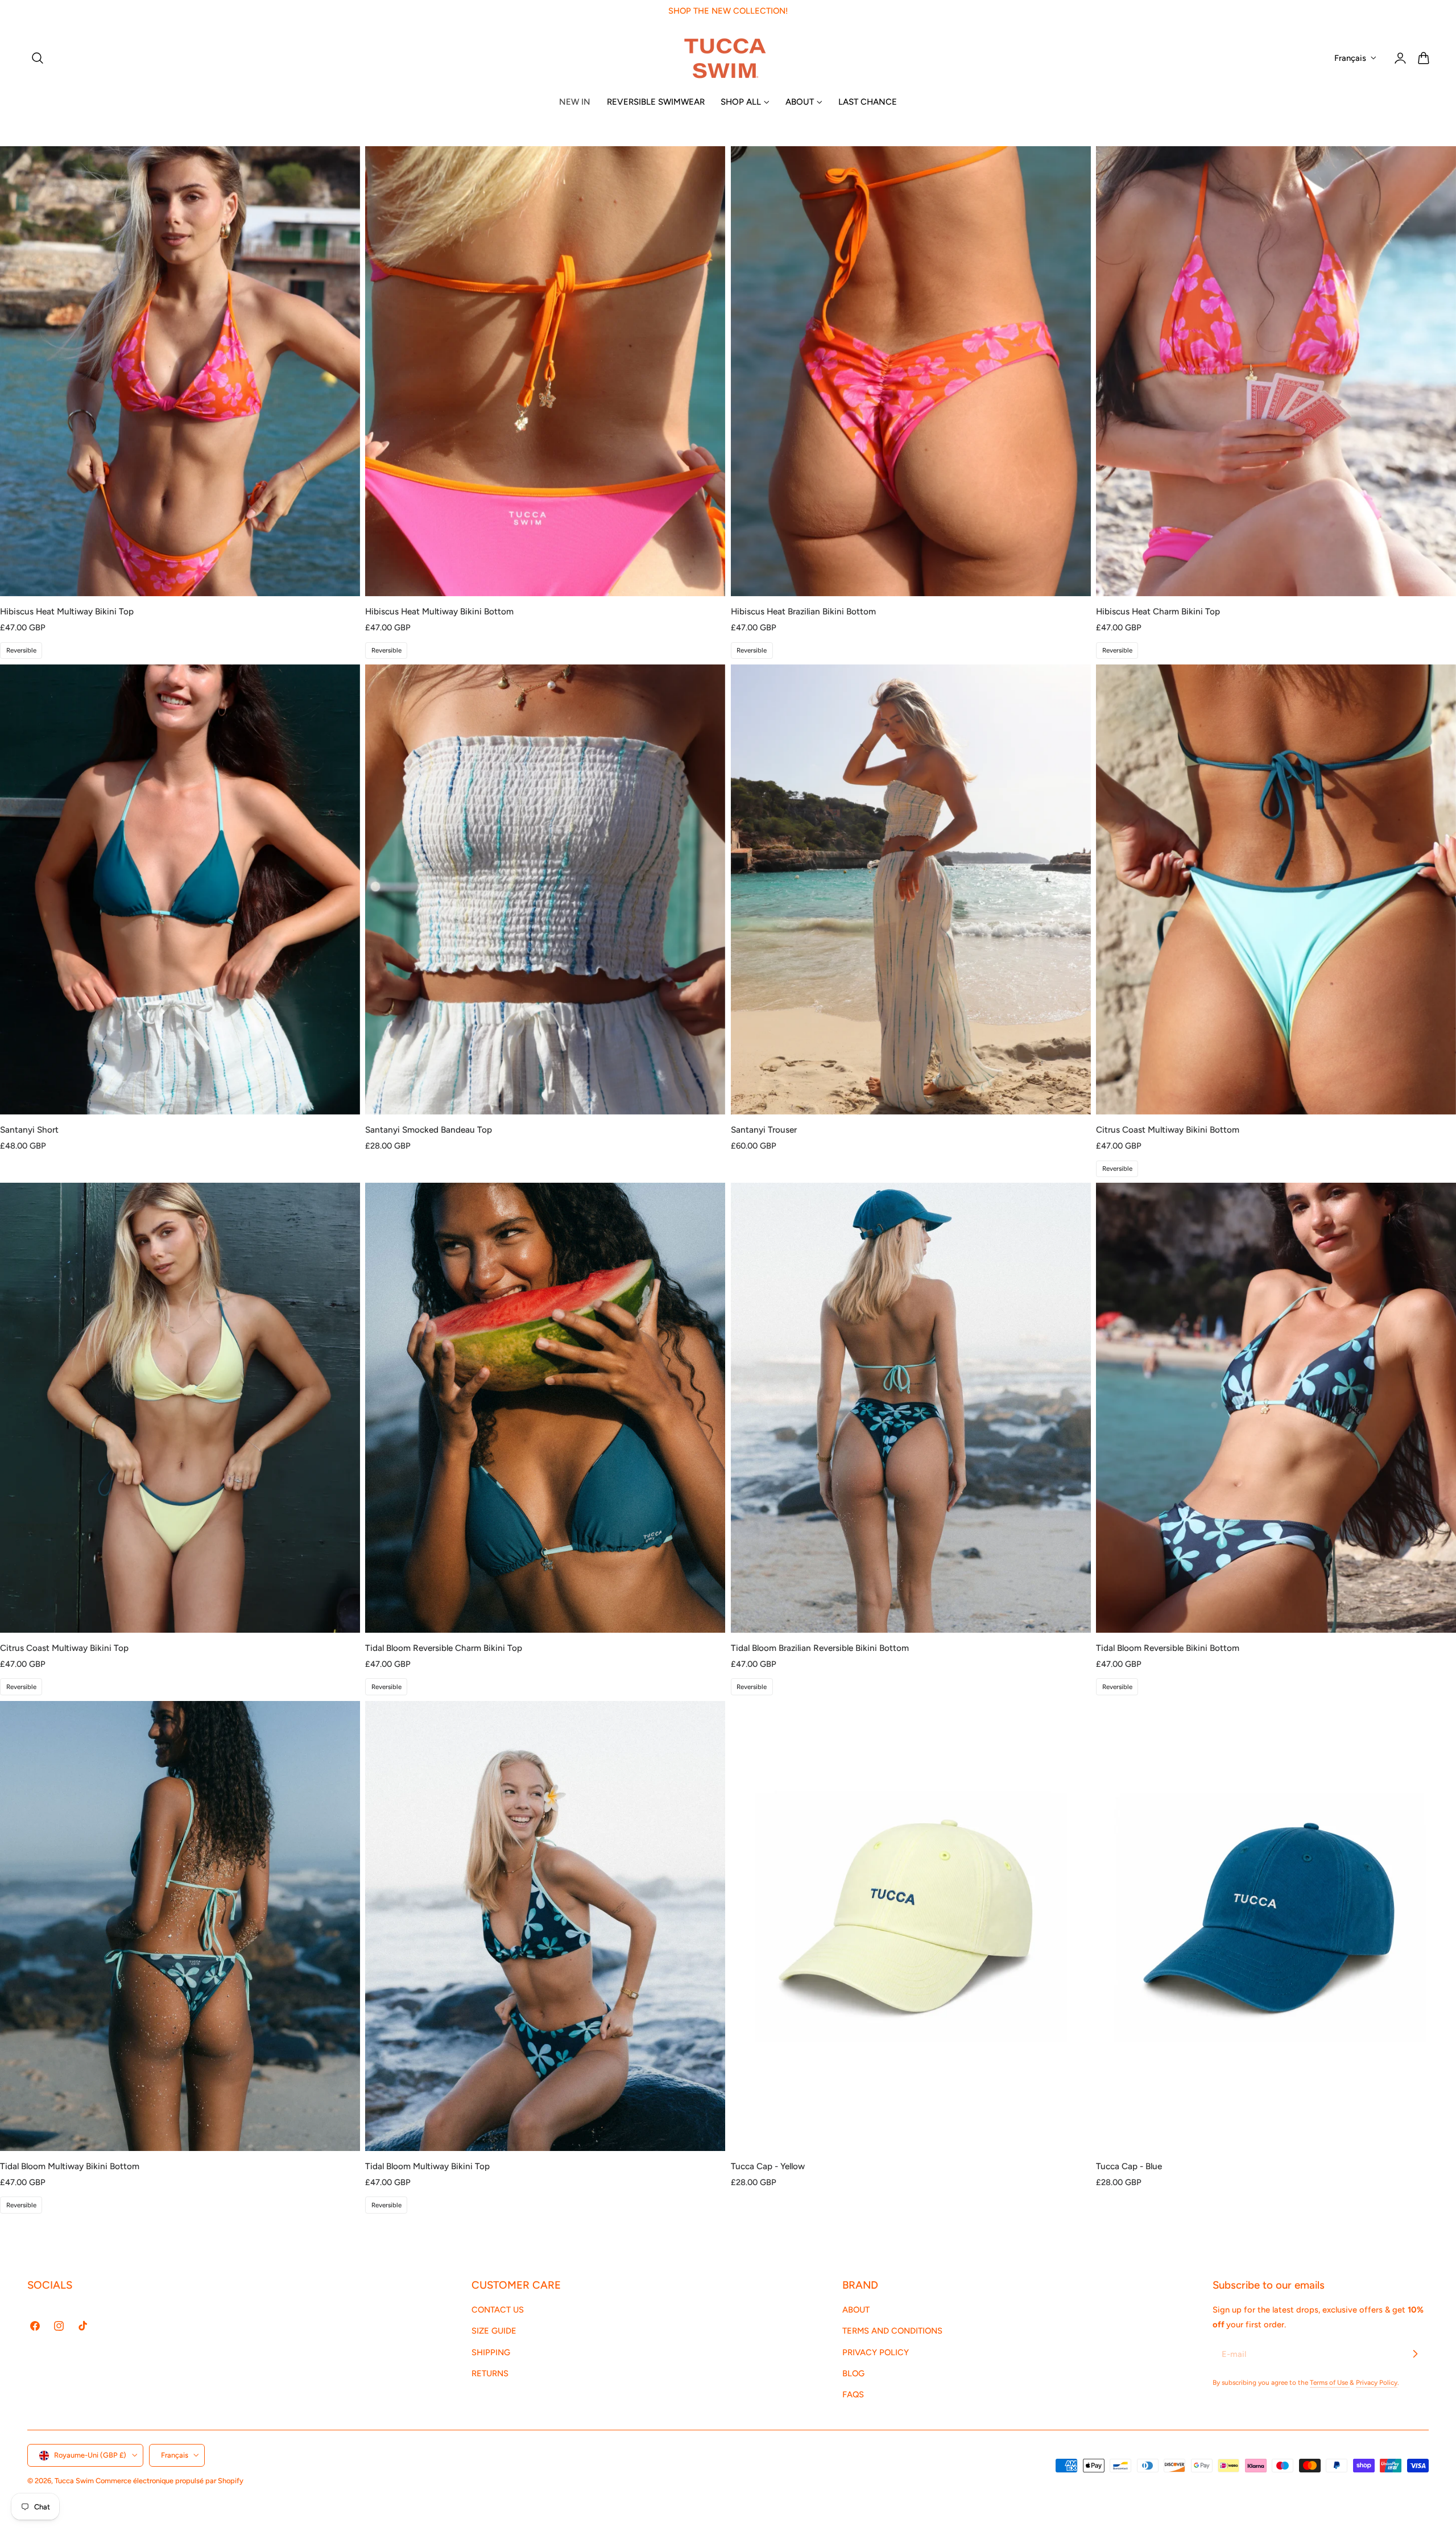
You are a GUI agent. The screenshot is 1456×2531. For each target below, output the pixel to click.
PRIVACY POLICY (876, 2352)
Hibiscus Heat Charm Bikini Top (1158, 611)
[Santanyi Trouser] (911, 889)
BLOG (853, 2373)
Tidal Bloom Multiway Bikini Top (427, 2166)
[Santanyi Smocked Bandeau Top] (545, 889)
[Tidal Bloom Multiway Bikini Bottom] (180, 1926)
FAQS (853, 2395)
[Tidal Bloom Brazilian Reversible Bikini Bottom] (911, 1408)
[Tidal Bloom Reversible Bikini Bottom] (1276, 1408)
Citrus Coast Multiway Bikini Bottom (1168, 1130)
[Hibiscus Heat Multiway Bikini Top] (180, 371)
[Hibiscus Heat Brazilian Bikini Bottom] (911, 371)
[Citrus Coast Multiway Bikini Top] (180, 1408)
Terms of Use (1330, 2383)
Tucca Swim (74, 2481)
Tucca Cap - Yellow (768, 2166)
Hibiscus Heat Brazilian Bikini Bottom (803, 611)
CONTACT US (498, 2310)
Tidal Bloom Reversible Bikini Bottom (1168, 1648)
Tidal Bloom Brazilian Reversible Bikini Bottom (820, 1648)
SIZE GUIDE (494, 2331)
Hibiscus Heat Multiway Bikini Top (67, 611)
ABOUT (856, 2310)
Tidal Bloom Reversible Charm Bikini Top (444, 1648)
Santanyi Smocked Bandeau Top (429, 1130)
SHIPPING (491, 2352)
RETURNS (490, 2373)
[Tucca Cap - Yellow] (911, 1926)
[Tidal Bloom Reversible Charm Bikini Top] (545, 1408)
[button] (38, 58)
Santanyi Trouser (764, 1130)
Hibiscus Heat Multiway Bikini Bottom (439, 611)
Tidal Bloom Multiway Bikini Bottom (70, 2166)
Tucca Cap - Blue (1129, 2166)
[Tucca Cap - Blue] (1276, 1926)
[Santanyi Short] (180, 889)
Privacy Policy (1377, 2383)
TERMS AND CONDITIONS (892, 2331)
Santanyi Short (29, 1130)
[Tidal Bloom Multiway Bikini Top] (545, 1926)
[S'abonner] (1415, 2354)
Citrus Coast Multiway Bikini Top (64, 1648)
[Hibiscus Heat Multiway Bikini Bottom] (545, 371)
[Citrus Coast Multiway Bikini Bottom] (1276, 889)
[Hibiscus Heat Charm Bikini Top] (1276, 371)
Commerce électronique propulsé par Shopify (169, 2481)
